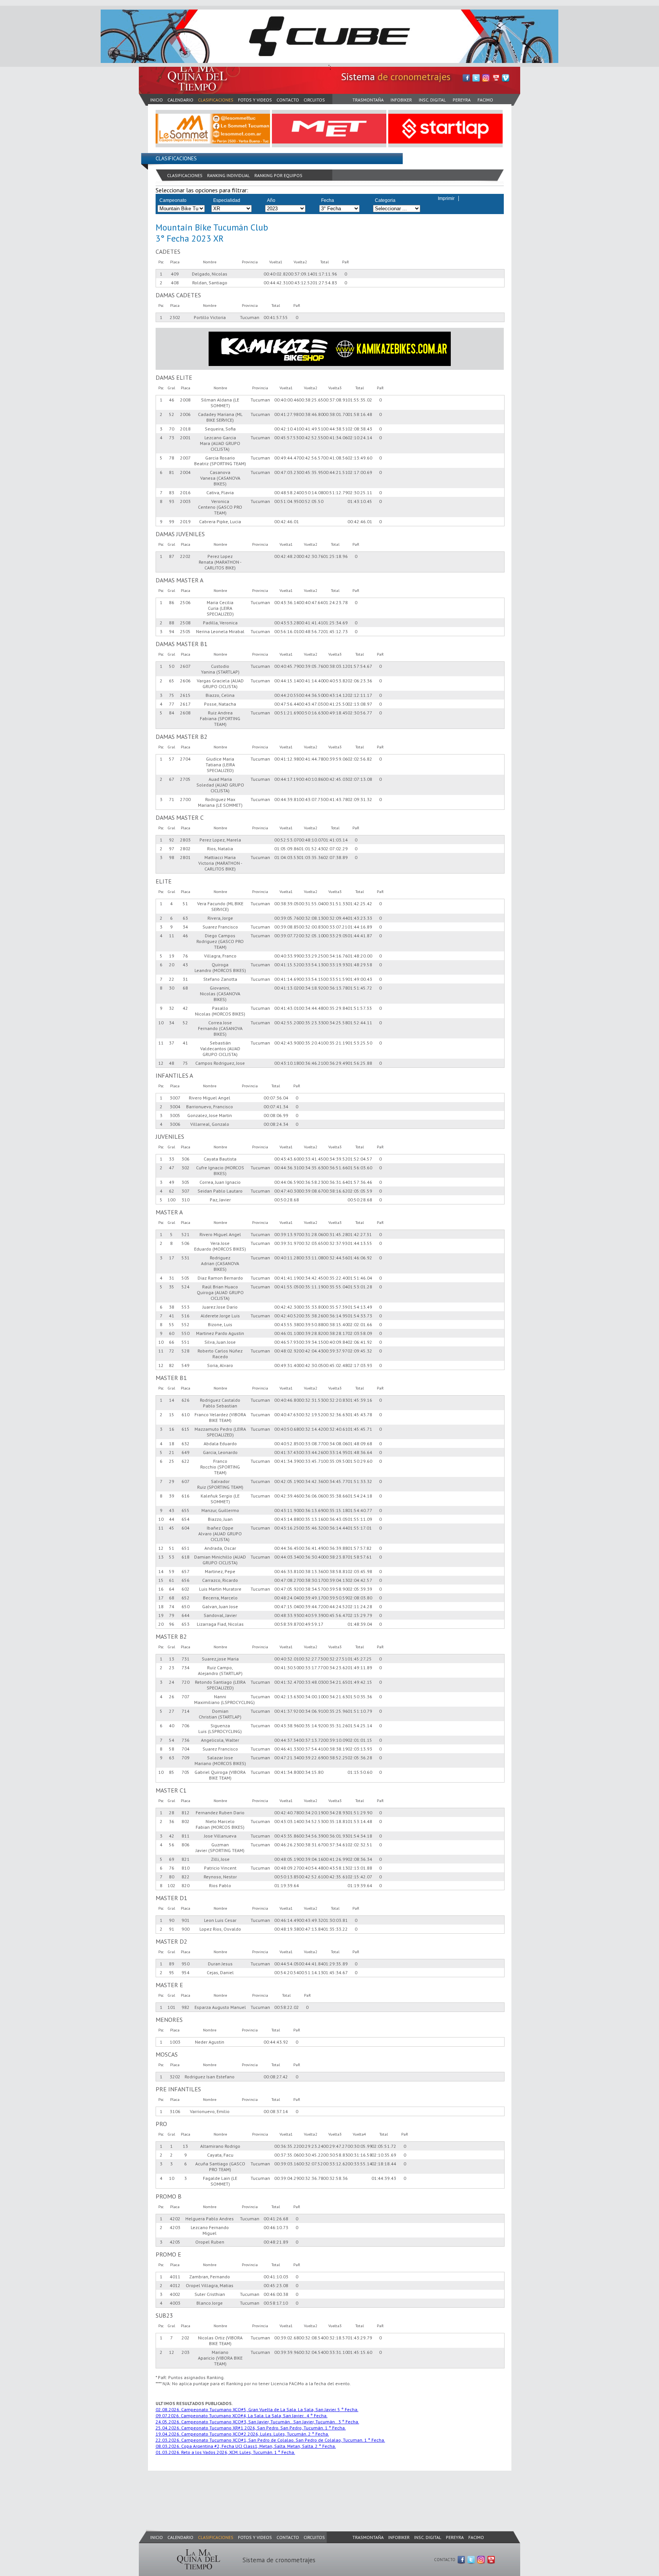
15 (161, 1580)
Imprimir (446, 198)
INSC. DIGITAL (432, 100)
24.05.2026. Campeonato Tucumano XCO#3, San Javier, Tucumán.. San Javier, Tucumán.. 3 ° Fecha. (257, 2422)
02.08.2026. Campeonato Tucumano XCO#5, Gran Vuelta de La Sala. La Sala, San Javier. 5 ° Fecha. (257, 2409)
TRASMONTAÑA (368, 100)
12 (161, 1063)
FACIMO (485, 100)
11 (161, 1043)
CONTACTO (288, 100)
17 (161, 1598)
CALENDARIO (180, 100)
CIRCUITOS (314, 100)
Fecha (328, 200)
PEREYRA (462, 100)
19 (161, 1615)
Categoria (385, 200)
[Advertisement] (278, 2492)
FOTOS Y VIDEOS (255, 100)
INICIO (157, 100)
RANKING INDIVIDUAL (228, 175)
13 (161, 1557)
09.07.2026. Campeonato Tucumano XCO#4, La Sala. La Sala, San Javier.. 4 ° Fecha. (242, 2416)
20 (161, 1624)
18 (161, 1606)
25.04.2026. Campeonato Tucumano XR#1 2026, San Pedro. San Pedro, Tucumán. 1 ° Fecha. (251, 2428)
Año (271, 200)
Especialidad (227, 200)
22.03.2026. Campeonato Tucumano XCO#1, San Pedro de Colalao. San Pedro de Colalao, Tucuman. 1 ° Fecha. (270, 2440)
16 (161, 1589)
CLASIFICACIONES (216, 100)
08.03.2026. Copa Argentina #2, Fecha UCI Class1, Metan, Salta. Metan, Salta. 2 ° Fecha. (246, 2446)
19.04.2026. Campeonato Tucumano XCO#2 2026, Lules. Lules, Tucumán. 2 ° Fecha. (242, 2434)
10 (161, 1023)
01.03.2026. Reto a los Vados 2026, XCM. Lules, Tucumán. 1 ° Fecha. (225, 2452)
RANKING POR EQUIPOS (278, 175)
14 (161, 1571)
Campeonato (173, 200)
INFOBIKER (401, 100)
